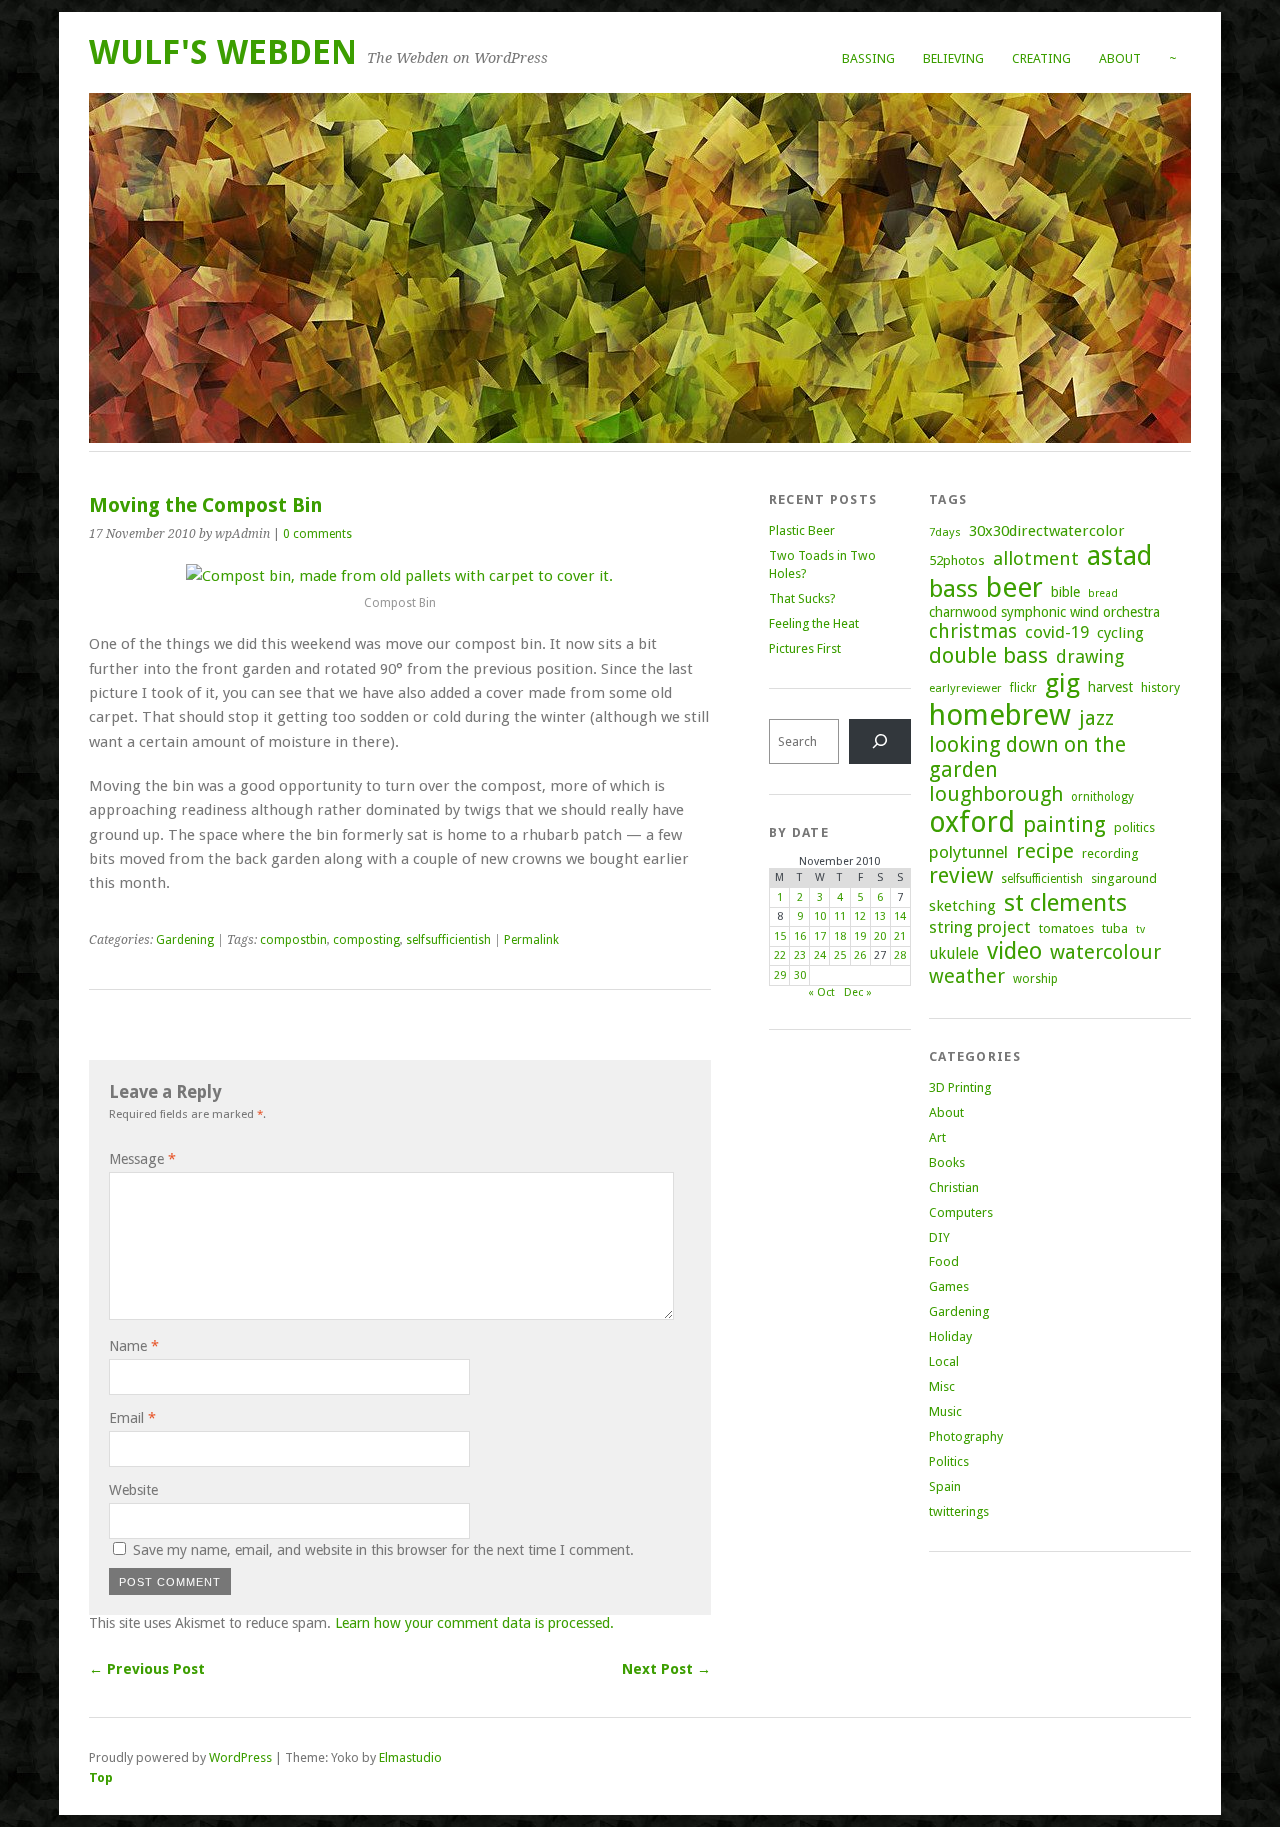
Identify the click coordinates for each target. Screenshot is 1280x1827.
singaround (1124, 878)
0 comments (317, 534)
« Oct (821, 992)
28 (900, 955)
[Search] (880, 741)
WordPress (240, 1757)
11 (840, 916)
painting (1064, 824)
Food (944, 1261)
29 (780, 975)
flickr (1023, 688)
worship (1035, 979)
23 (800, 955)
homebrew (1000, 715)
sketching (962, 906)
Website (133, 1490)
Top (101, 1777)
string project (980, 927)
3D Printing (960, 1087)
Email (132, 1418)
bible (1065, 592)
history (1160, 687)
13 (880, 916)
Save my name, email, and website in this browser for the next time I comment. (383, 1550)
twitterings (959, 1511)
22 (780, 955)
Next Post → (666, 1669)
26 (860, 955)
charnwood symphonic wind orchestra (1044, 612)
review (961, 875)
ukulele (954, 954)
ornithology (1102, 797)
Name (134, 1346)
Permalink (531, 940)
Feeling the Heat (814, 623)
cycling (1120, 633)
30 (800, 975)
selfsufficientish (448, 940)
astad (1119, 555)
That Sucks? (802, 598)
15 (780, 936)
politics (1134, 827)
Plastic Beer (802, 530)
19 (860, 936)
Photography (966, 1436)
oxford (972, 822)
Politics (949, 1461)
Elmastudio (410, 1757)
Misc (942, 1386)
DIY (939, 1237)
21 (900, 936)
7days (945, 532)
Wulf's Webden (223, 52)
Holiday (950, 1336)
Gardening (185, 940)
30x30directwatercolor (1047, 531)
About (1120, 58)
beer (1014, 587)
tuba (1115, 928)
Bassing (868, 58)
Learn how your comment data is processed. (474, 1623)
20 (880, 936)
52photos (957, 560)
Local (944, 1361)
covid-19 (1057, 632)
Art (937, 1137)
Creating (1041, 58)
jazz (1096, 718)
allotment (1036, 558)
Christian (954, 1187)
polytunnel (968, 852)
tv (1140, 929)
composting (366, 940)
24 (820, 955)
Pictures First (805, 648)
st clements (1065, 902)
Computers (961, 1212)
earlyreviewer (965, 688)
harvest (1110, 687)
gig (1062, 683)
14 (900, 916)
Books (947, 1162)
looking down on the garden (1027, 757)
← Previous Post (147, 1669)
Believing (953, 58)
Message (142, 1159)
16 (800, 936)
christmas (973, 631)
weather (967, 976)
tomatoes (1066, 928)
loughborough (996, 794)
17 (820, 936)
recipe (1045, 851)
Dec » (858, 992)
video (1014, 951)
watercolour (1105, 952)
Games (949, 1286)
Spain (945, 1486)
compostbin (293, 940)
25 (840, 955)
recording (1110, 853)
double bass (988, 655)
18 (840, 936)
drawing (1090, 656)
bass (953, 588)
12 (860, 916)
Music (945, 1411)
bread (1103, 593)
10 (820, 916)
